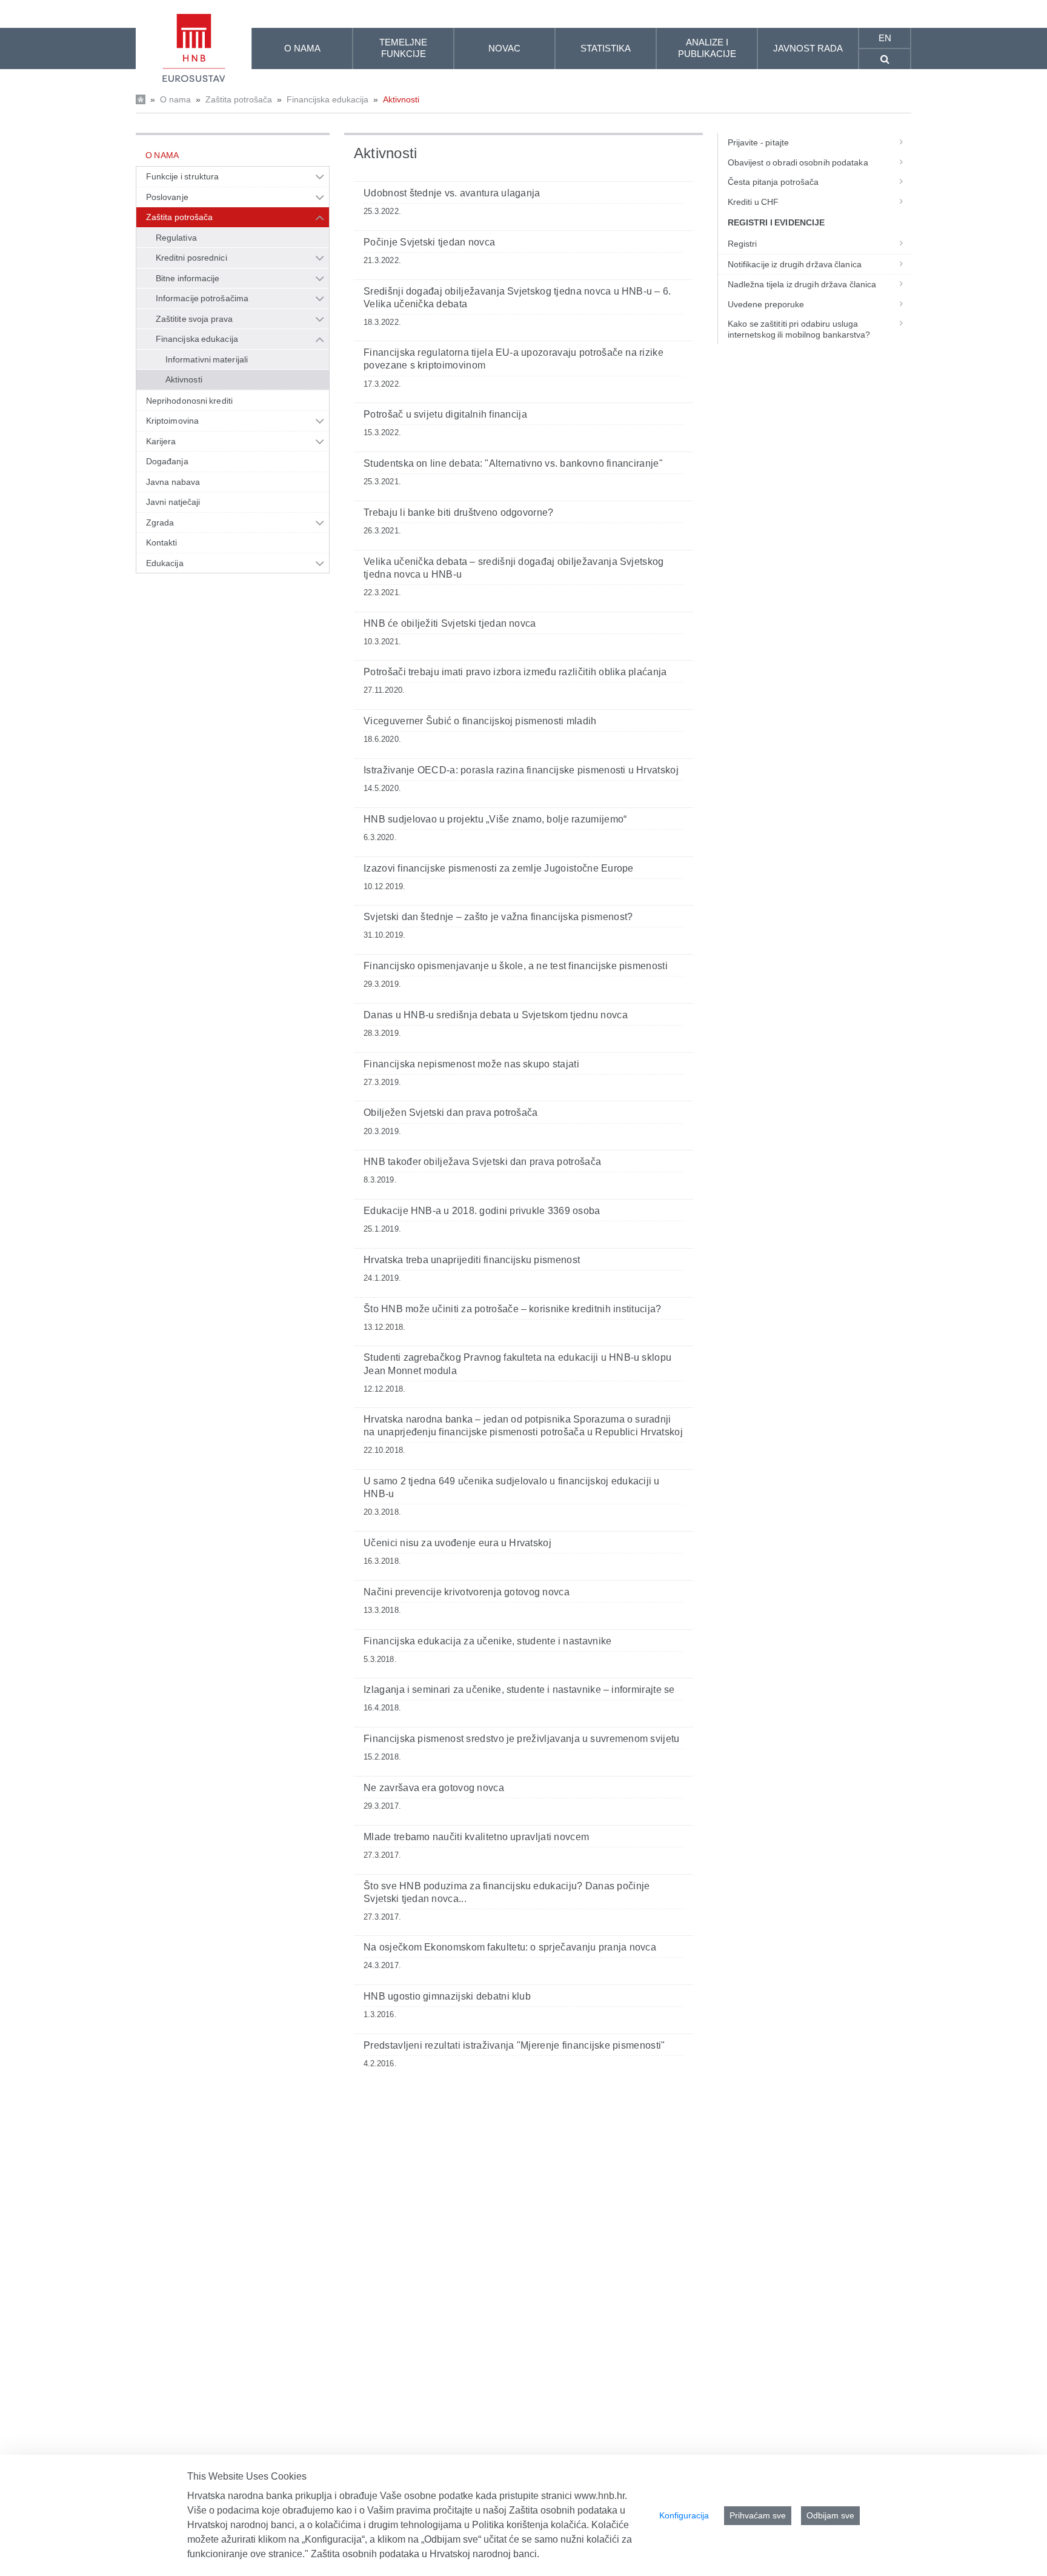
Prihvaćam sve (758, 2515)
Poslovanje (167, 197)
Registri (743, 244)
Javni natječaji (173, 502)
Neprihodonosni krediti (189, 401)
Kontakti (162, 542)
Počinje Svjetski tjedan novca (429, 242)
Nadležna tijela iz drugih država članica (802, 284)
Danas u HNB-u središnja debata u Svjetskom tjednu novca (496, 1015)
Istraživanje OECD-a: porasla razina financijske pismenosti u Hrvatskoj (521, 770)
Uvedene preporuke (766, 304)
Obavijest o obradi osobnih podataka (798, 162)
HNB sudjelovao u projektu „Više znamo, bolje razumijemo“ (495, 819)
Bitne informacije (188, 278)
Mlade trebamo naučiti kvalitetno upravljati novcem (476, 1837)
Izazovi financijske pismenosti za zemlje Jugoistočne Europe (499, 868)
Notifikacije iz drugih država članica (795, 264)
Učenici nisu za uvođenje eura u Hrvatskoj (457, 1543)
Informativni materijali (207, 359)
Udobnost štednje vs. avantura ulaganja (452, 193)
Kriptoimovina (172, 421)
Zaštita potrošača (239, 99)
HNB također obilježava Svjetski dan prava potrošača (482, 1162)
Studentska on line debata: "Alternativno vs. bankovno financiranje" (513, 463)
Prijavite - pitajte (758, 142)
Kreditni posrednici (191, 258)
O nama (175, 99)
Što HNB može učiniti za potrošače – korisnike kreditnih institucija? (513, 1309)
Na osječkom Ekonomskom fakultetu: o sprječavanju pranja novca (510, 1947)
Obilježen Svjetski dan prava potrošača (451, 1113)
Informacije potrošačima (202, 298)
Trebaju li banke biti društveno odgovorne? (459, 512)
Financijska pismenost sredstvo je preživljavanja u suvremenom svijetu (522, 1739)
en (885, 38)
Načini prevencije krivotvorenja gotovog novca (467, 1592)
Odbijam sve (830, 2515)
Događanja (167, 461)
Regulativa (176, 238)
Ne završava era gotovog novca (434, 1788)
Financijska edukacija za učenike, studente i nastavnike (488, 1641)
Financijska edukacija (327, 99)
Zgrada (160, 522)
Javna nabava (173, 482)
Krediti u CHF (753, 202)
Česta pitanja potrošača (773, 182)
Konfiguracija (684, 2515)
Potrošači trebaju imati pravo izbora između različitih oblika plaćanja (515, 672)
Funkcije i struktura (182, 176)
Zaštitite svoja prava (194, 319)
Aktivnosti (401, 99)
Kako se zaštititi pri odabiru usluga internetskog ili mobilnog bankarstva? (799, 329)
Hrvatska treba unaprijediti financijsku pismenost (472, 1260)
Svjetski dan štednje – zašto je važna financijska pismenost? (498, 917)
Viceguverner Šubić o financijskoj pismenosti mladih (480, 721)
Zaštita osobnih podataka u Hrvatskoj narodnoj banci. (425, 2554)
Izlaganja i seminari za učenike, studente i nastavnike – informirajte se (519, 1690)
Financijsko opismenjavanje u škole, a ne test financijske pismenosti (516, 966)
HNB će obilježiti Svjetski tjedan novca (450, 623)
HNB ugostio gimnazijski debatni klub (447, 1996)
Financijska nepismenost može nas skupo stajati (471, 1064)
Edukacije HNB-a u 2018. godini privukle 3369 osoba (482, 1211)
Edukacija (165, 563)
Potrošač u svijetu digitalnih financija (445, 414)
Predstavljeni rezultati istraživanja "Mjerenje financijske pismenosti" (514, 2045)
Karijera (161, 441)
